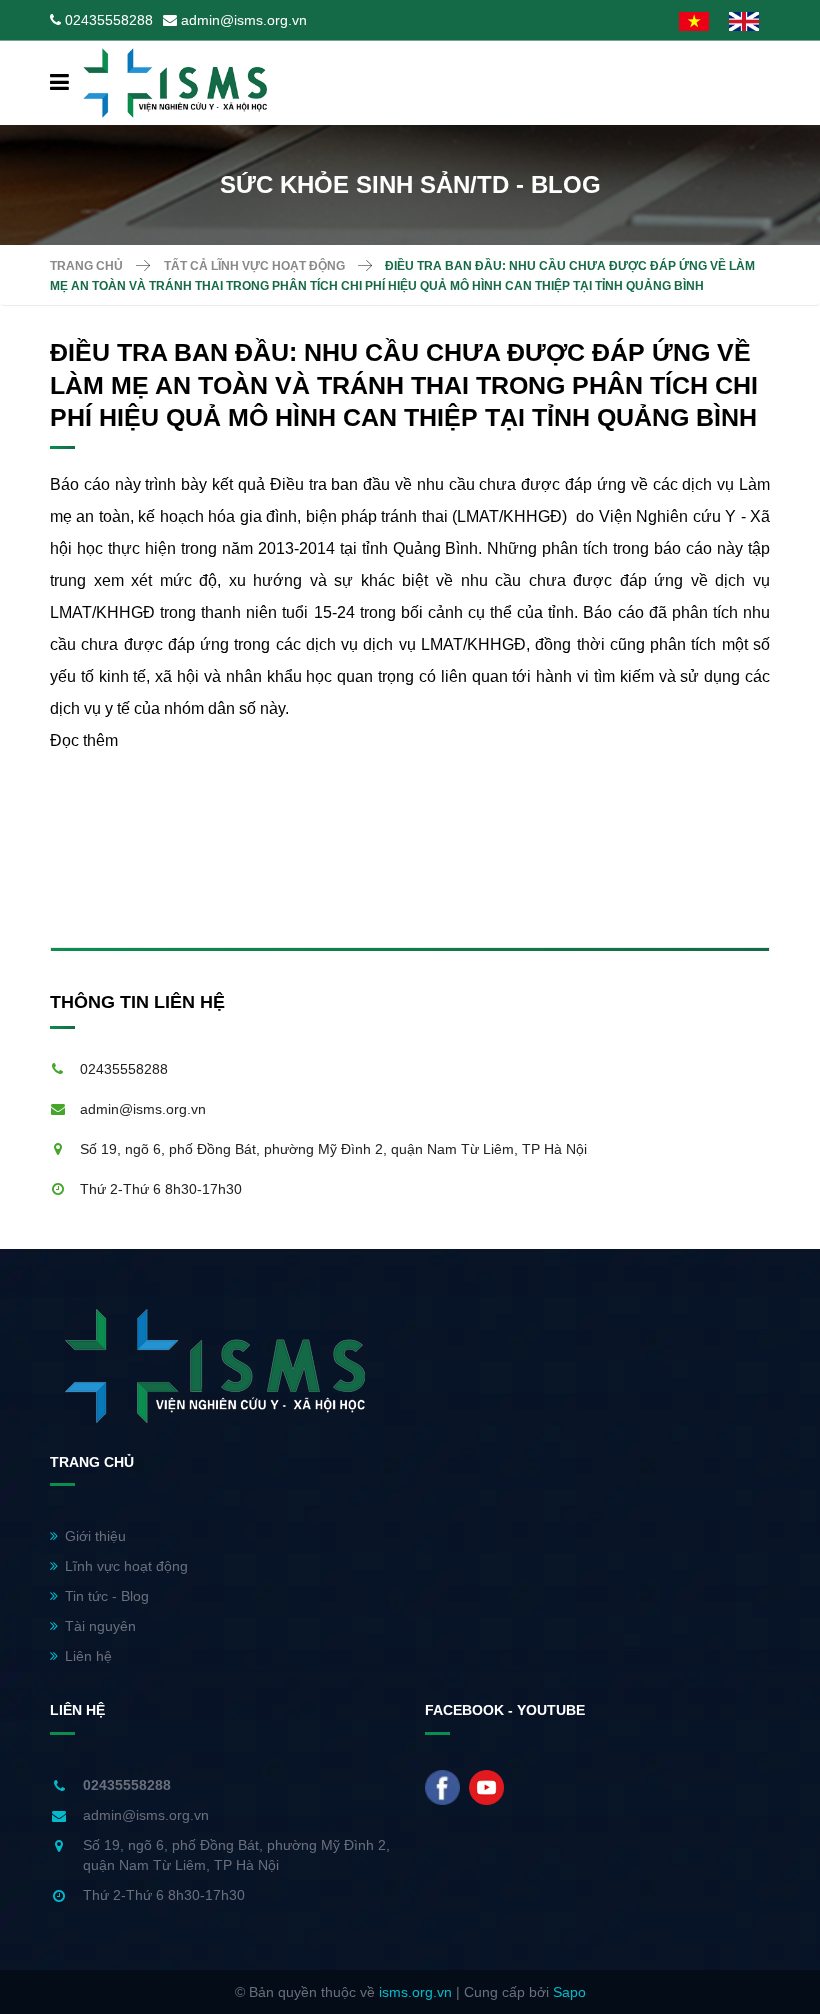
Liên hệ (88, 1656)
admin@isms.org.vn (244, 20)
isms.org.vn (415, 1992)
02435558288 (109, 20)
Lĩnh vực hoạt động (126, 1566)
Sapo (569, 1992)
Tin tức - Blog (107, 1596)
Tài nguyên (100, 1626)
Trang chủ (86, 266)
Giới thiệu (95, 1536)
